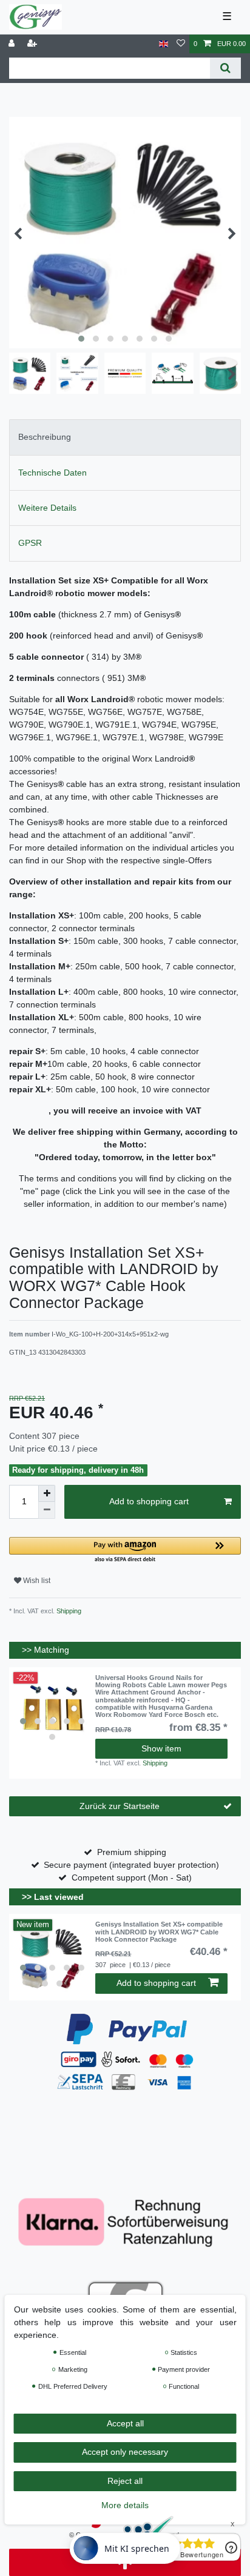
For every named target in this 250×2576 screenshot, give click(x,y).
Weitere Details (47, 508)
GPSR (30, 543)
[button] (125, 1551)
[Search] (225, 68)
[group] (52, 1710)
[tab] (125, 437)
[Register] (33, 44)
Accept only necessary (125, 2452)
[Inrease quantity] (47, 1493)
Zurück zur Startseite (120, 1806)
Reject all (125, 2481)
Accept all (125, 2423)
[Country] (164, 44)
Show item (161, 1748)
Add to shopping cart (149, 1501)
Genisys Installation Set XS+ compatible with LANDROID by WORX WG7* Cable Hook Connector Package (159, 1932)
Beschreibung (45, 437)
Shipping (68, 1611)
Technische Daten (52, 473)
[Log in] (13, 44)
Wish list (36, 1581)
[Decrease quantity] (47, 1510)
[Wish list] (181, 44)
